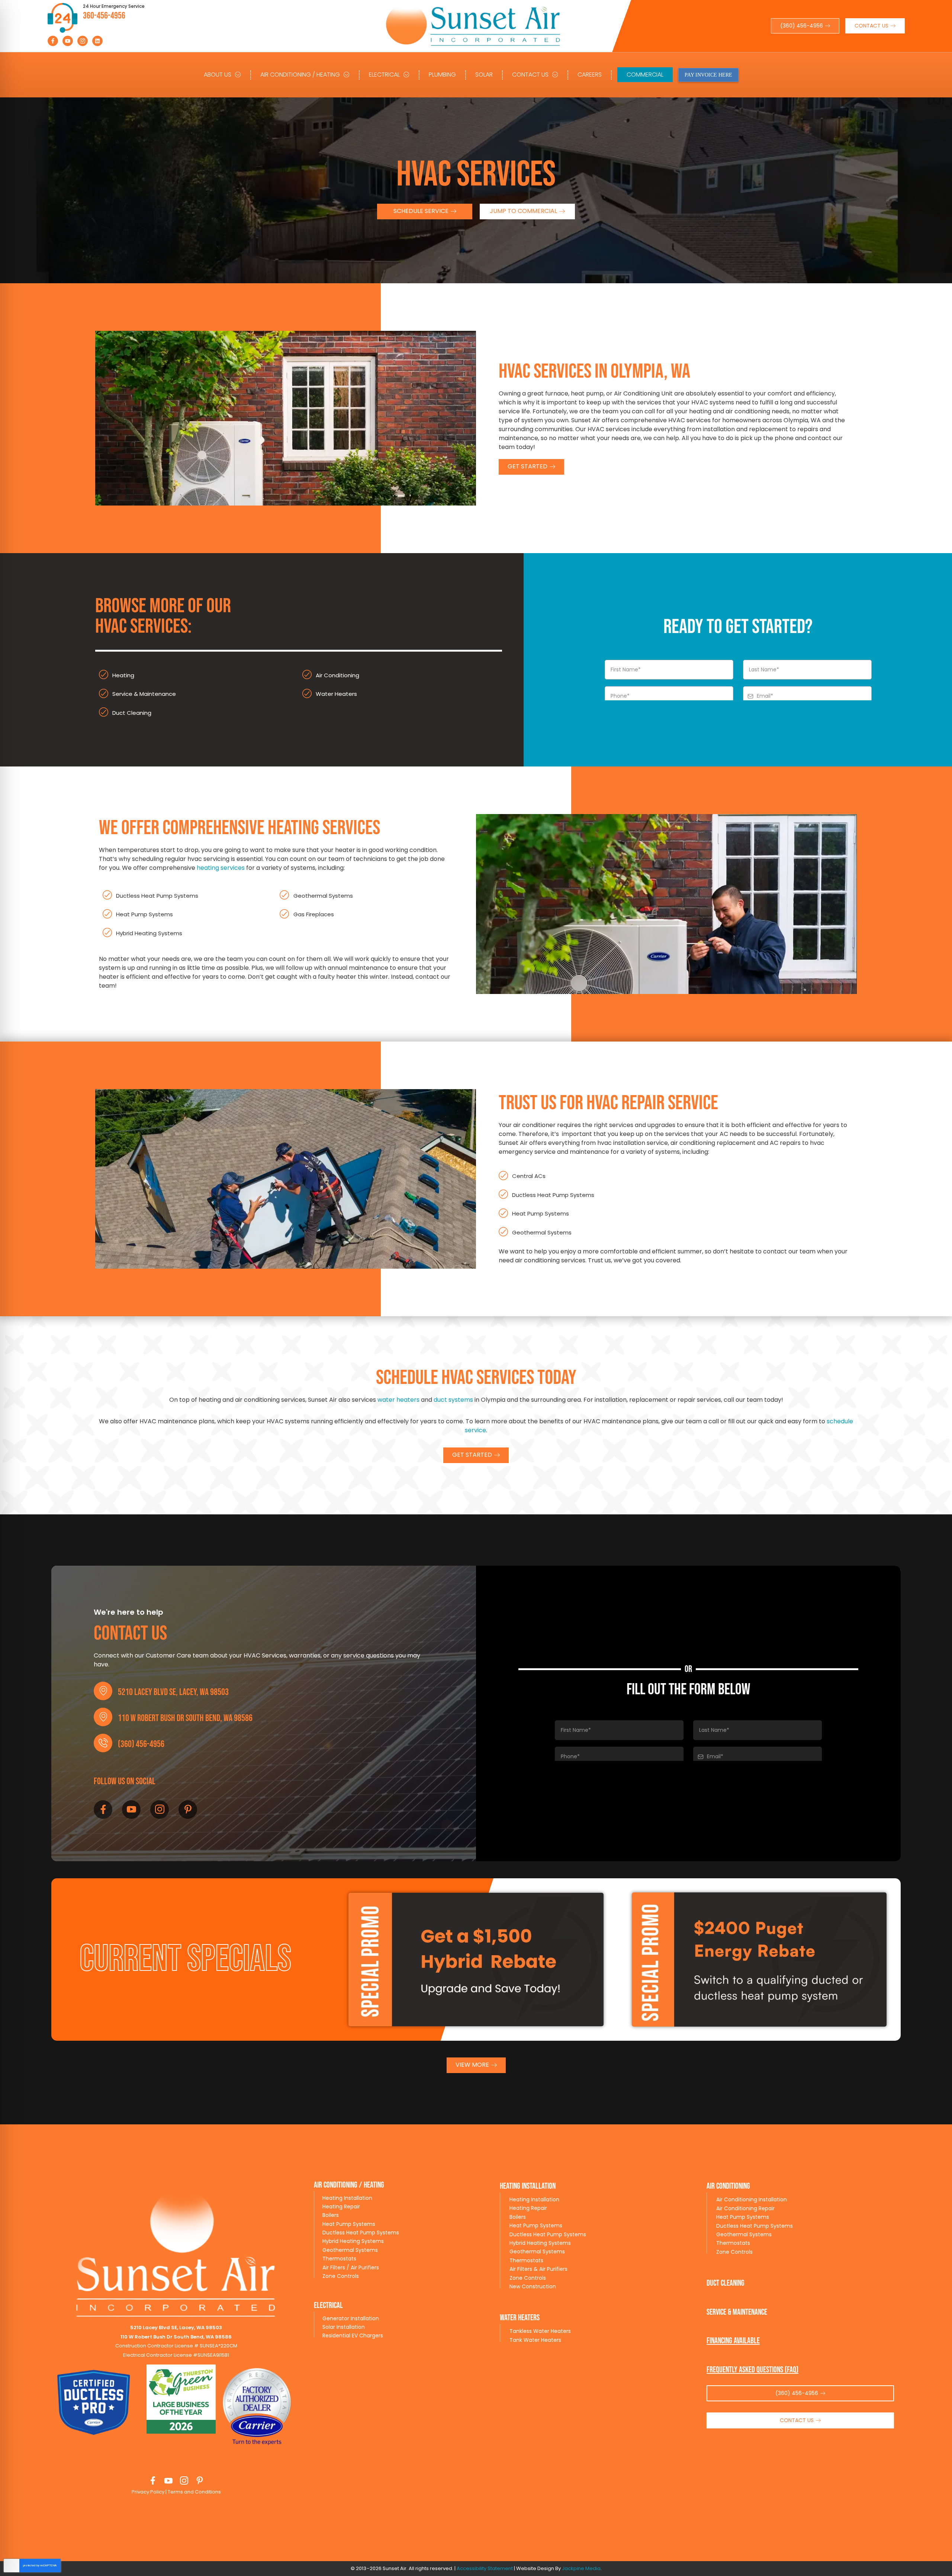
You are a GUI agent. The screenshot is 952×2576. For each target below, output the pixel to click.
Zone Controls (341, 2276)
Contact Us (530, 75)
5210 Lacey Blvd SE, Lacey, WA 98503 (173, 1692)
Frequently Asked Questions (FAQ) (752, 2370)
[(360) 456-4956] (103, 1743)
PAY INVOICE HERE (708, 75)
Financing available (733, 2341)
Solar (484, 75)
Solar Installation (344, 2327)
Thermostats (339, 2259)
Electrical (384, 75)
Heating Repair (341, 2207)
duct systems (453, 1400)
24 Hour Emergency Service (114, 6)
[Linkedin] (97, 41)
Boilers (331, 2215)
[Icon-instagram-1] (83, 41)
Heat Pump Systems (349, 2224)
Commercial (645, 75)
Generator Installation (351, 2318)
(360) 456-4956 (141, 1744)
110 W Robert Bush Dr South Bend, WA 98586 (185, 1718)
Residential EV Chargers (353, 2335)
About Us (218, 75)
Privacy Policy (148, 2492)
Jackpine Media (581, 2568)
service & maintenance (737, 2312)
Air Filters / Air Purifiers (351, 2267)
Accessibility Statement (485, 2568)
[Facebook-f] (53, 41)
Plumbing (442, 75)
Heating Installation (347, 2198)
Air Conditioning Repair (745, 2208)
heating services (221, 868)
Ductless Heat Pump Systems (361, 2233)
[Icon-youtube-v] (68, 41)
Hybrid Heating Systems (353, 2241)
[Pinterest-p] (188, 1810)
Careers (590, 75)
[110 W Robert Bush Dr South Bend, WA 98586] (103, 1717)
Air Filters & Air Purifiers (538, 2269)
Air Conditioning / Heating (300, 75)
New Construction (533, 2286)
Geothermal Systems (350, 2250)
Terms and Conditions (194, 2492)
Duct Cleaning (726, 2283)
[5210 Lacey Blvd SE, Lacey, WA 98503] (103, 1691)
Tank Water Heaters (535, 2340)
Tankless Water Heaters (540, 2331)
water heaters (398, 1400)
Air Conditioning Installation (752, 2199)
